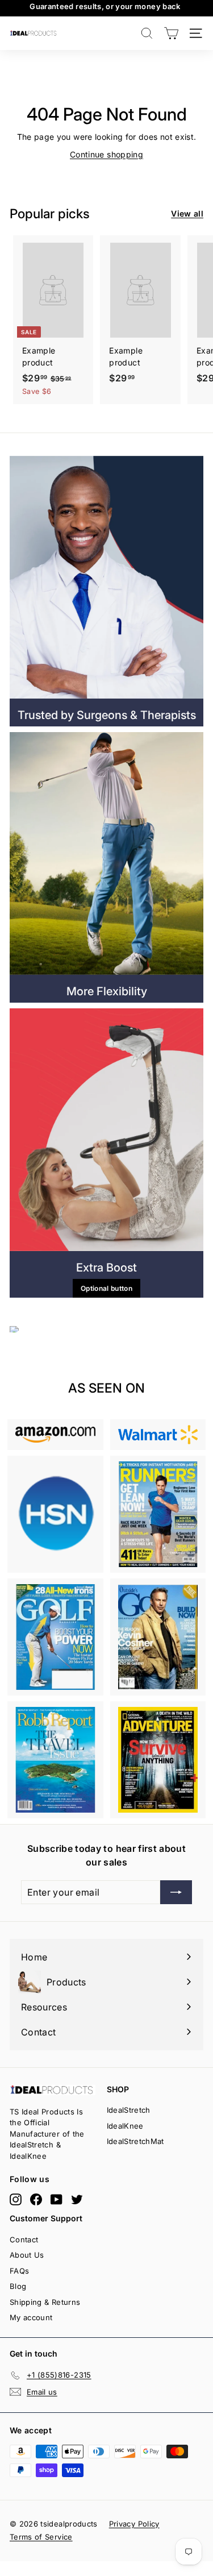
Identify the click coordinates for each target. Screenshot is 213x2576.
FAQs (19, 2271)
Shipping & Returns (45, 2302)
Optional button (106, 1288)
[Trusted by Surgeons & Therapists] (106, 577)
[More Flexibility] (106, 853)
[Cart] (171, 33)
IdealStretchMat (135, 2141)
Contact (24, 2240)
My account (31, 2317)
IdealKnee (125, 2126)
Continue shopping (106, 154)
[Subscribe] (166, 2530)
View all (187, 213)
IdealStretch (129, 2110)
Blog (18, 2286)
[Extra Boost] (106, 1130)
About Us (27, 2255)
